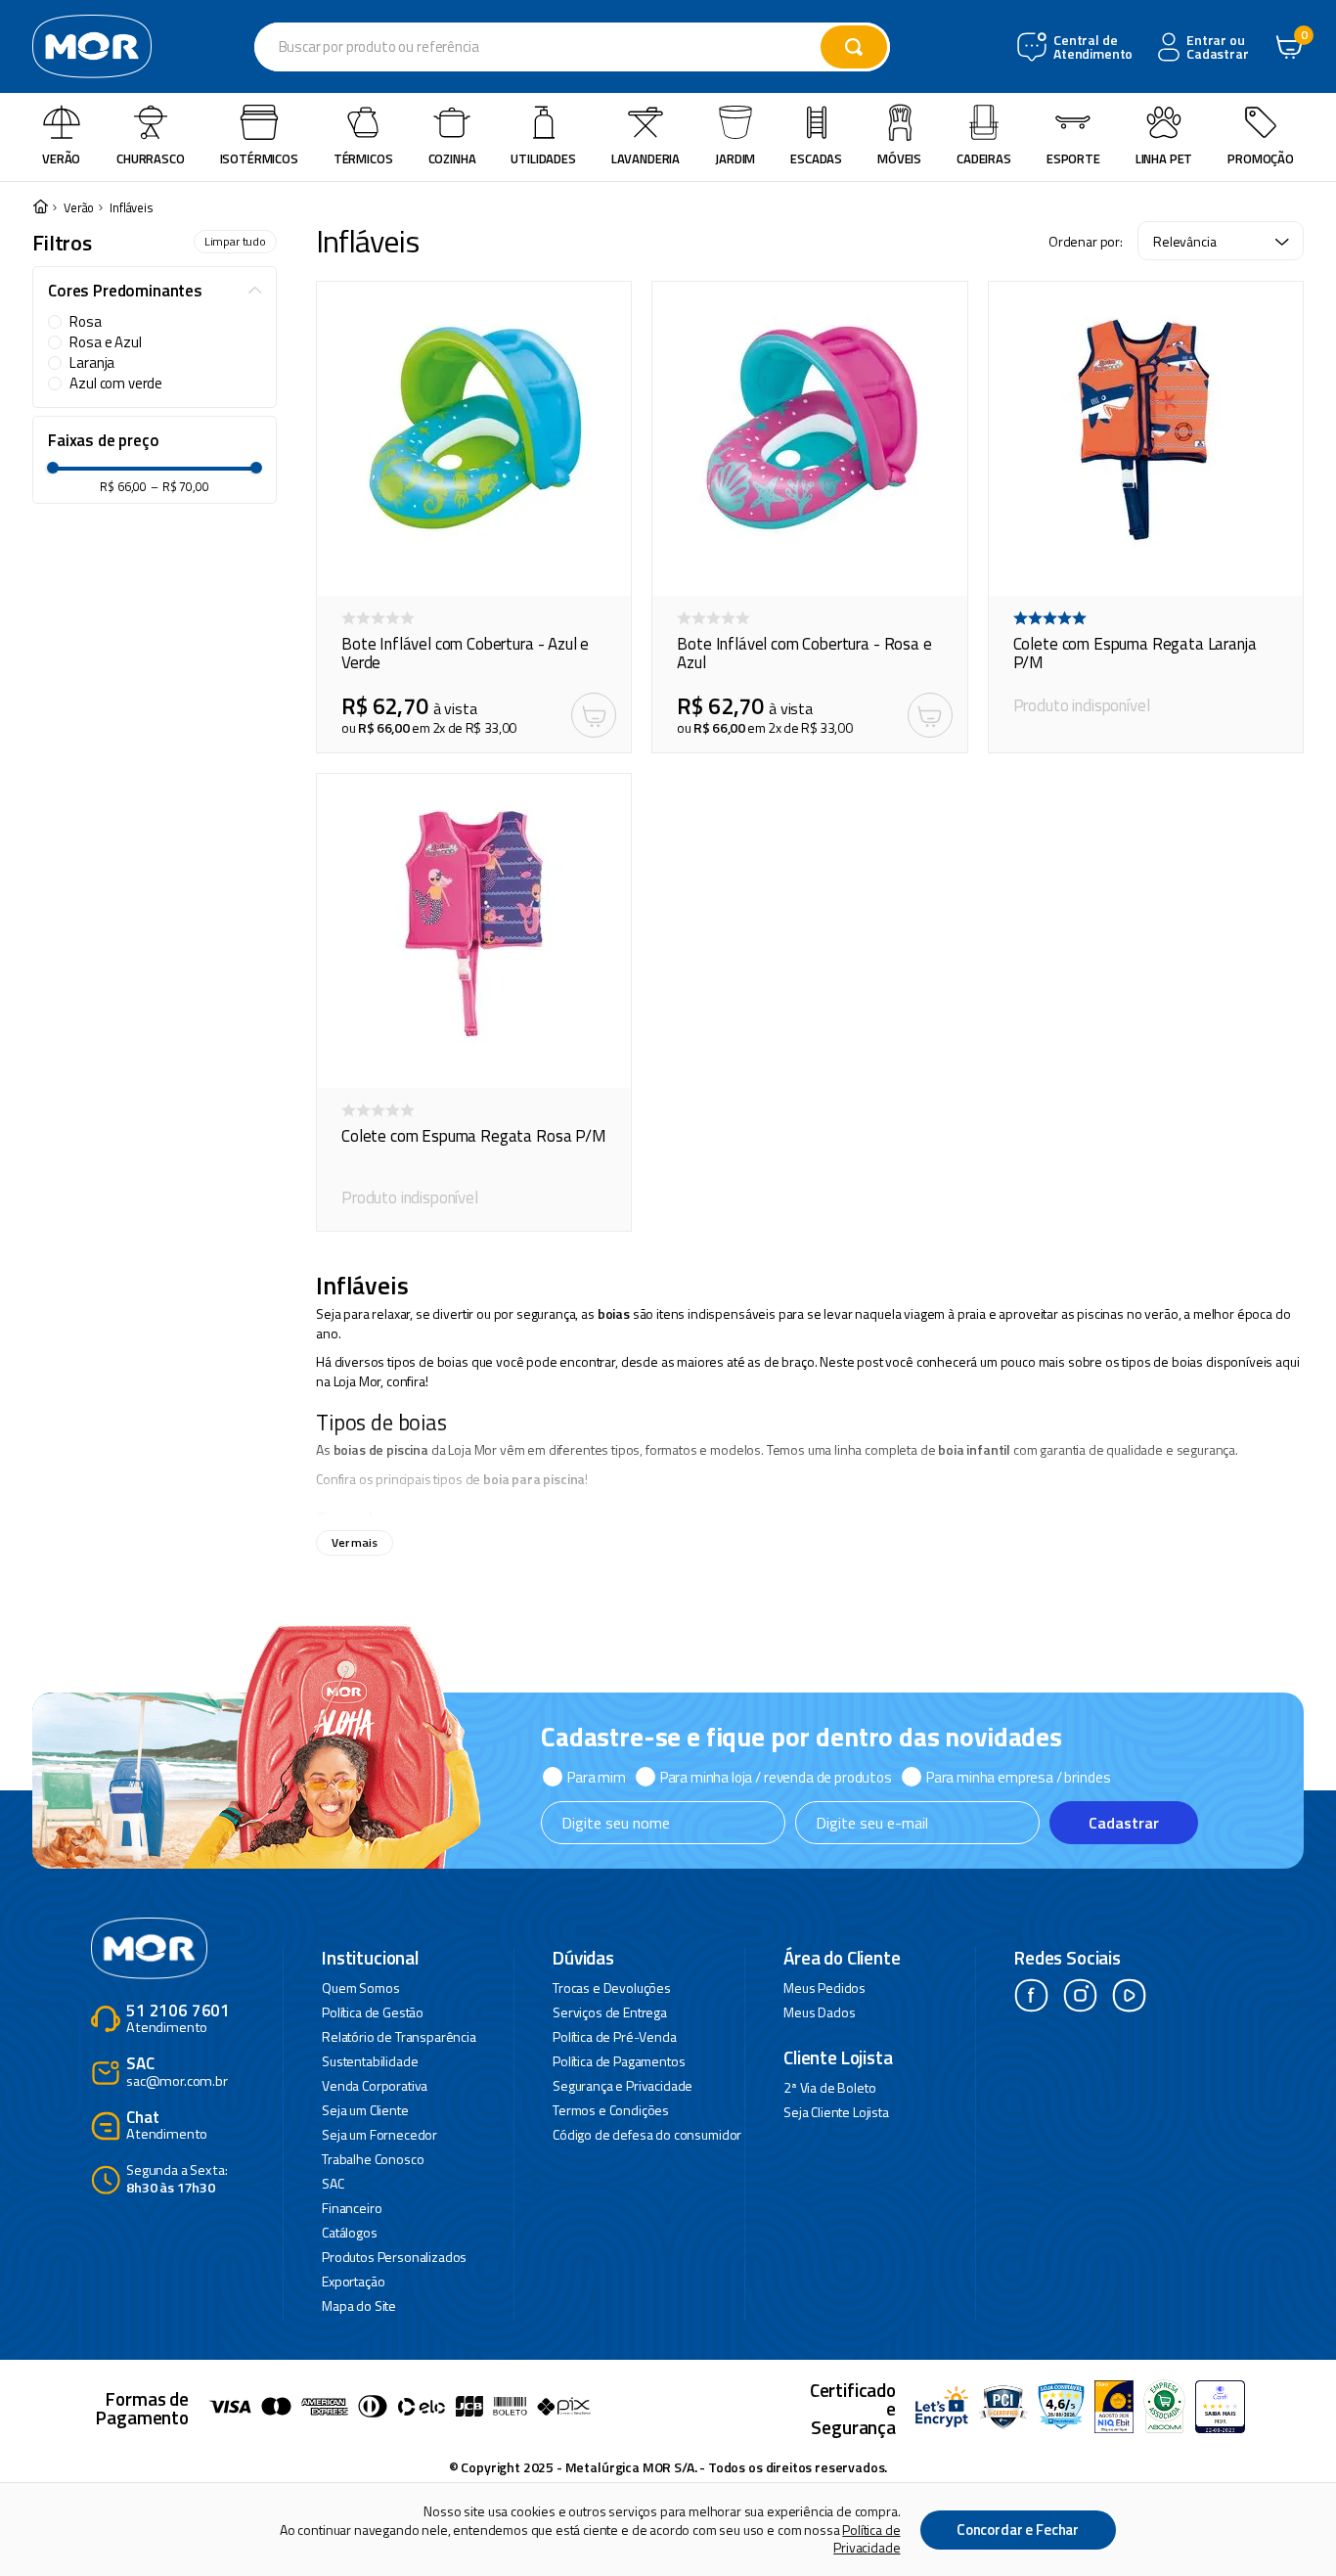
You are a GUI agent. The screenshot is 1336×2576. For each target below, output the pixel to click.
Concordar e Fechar (1018, 2530)
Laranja (92, 363)
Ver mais (355, 1542)
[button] (155, 292)
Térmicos (363, 158)
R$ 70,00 (180, 487)
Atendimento (178, 2020)
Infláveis (132, 208)
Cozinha (452, 158)
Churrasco (151, 158)
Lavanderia (646, 158)
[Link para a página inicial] (40, 208)
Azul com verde (116, 384)
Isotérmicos (259, 158)
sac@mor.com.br (177, 2073)
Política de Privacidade (867, 2538)
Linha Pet (1164, 158)
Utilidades (543, 158)
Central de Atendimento (1091, 47)
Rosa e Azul (105, 342)
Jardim (735, 158)
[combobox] (572, 47)
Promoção (1261, 158)
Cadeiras (984, 158)
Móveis (899, 158)
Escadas (816, 158)
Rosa (85, 322)
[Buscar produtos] (854, 47)
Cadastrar (1124, 1823)
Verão (61, 158)
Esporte (1073, 158)
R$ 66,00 (123, 487)
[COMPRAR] (594, 715)
